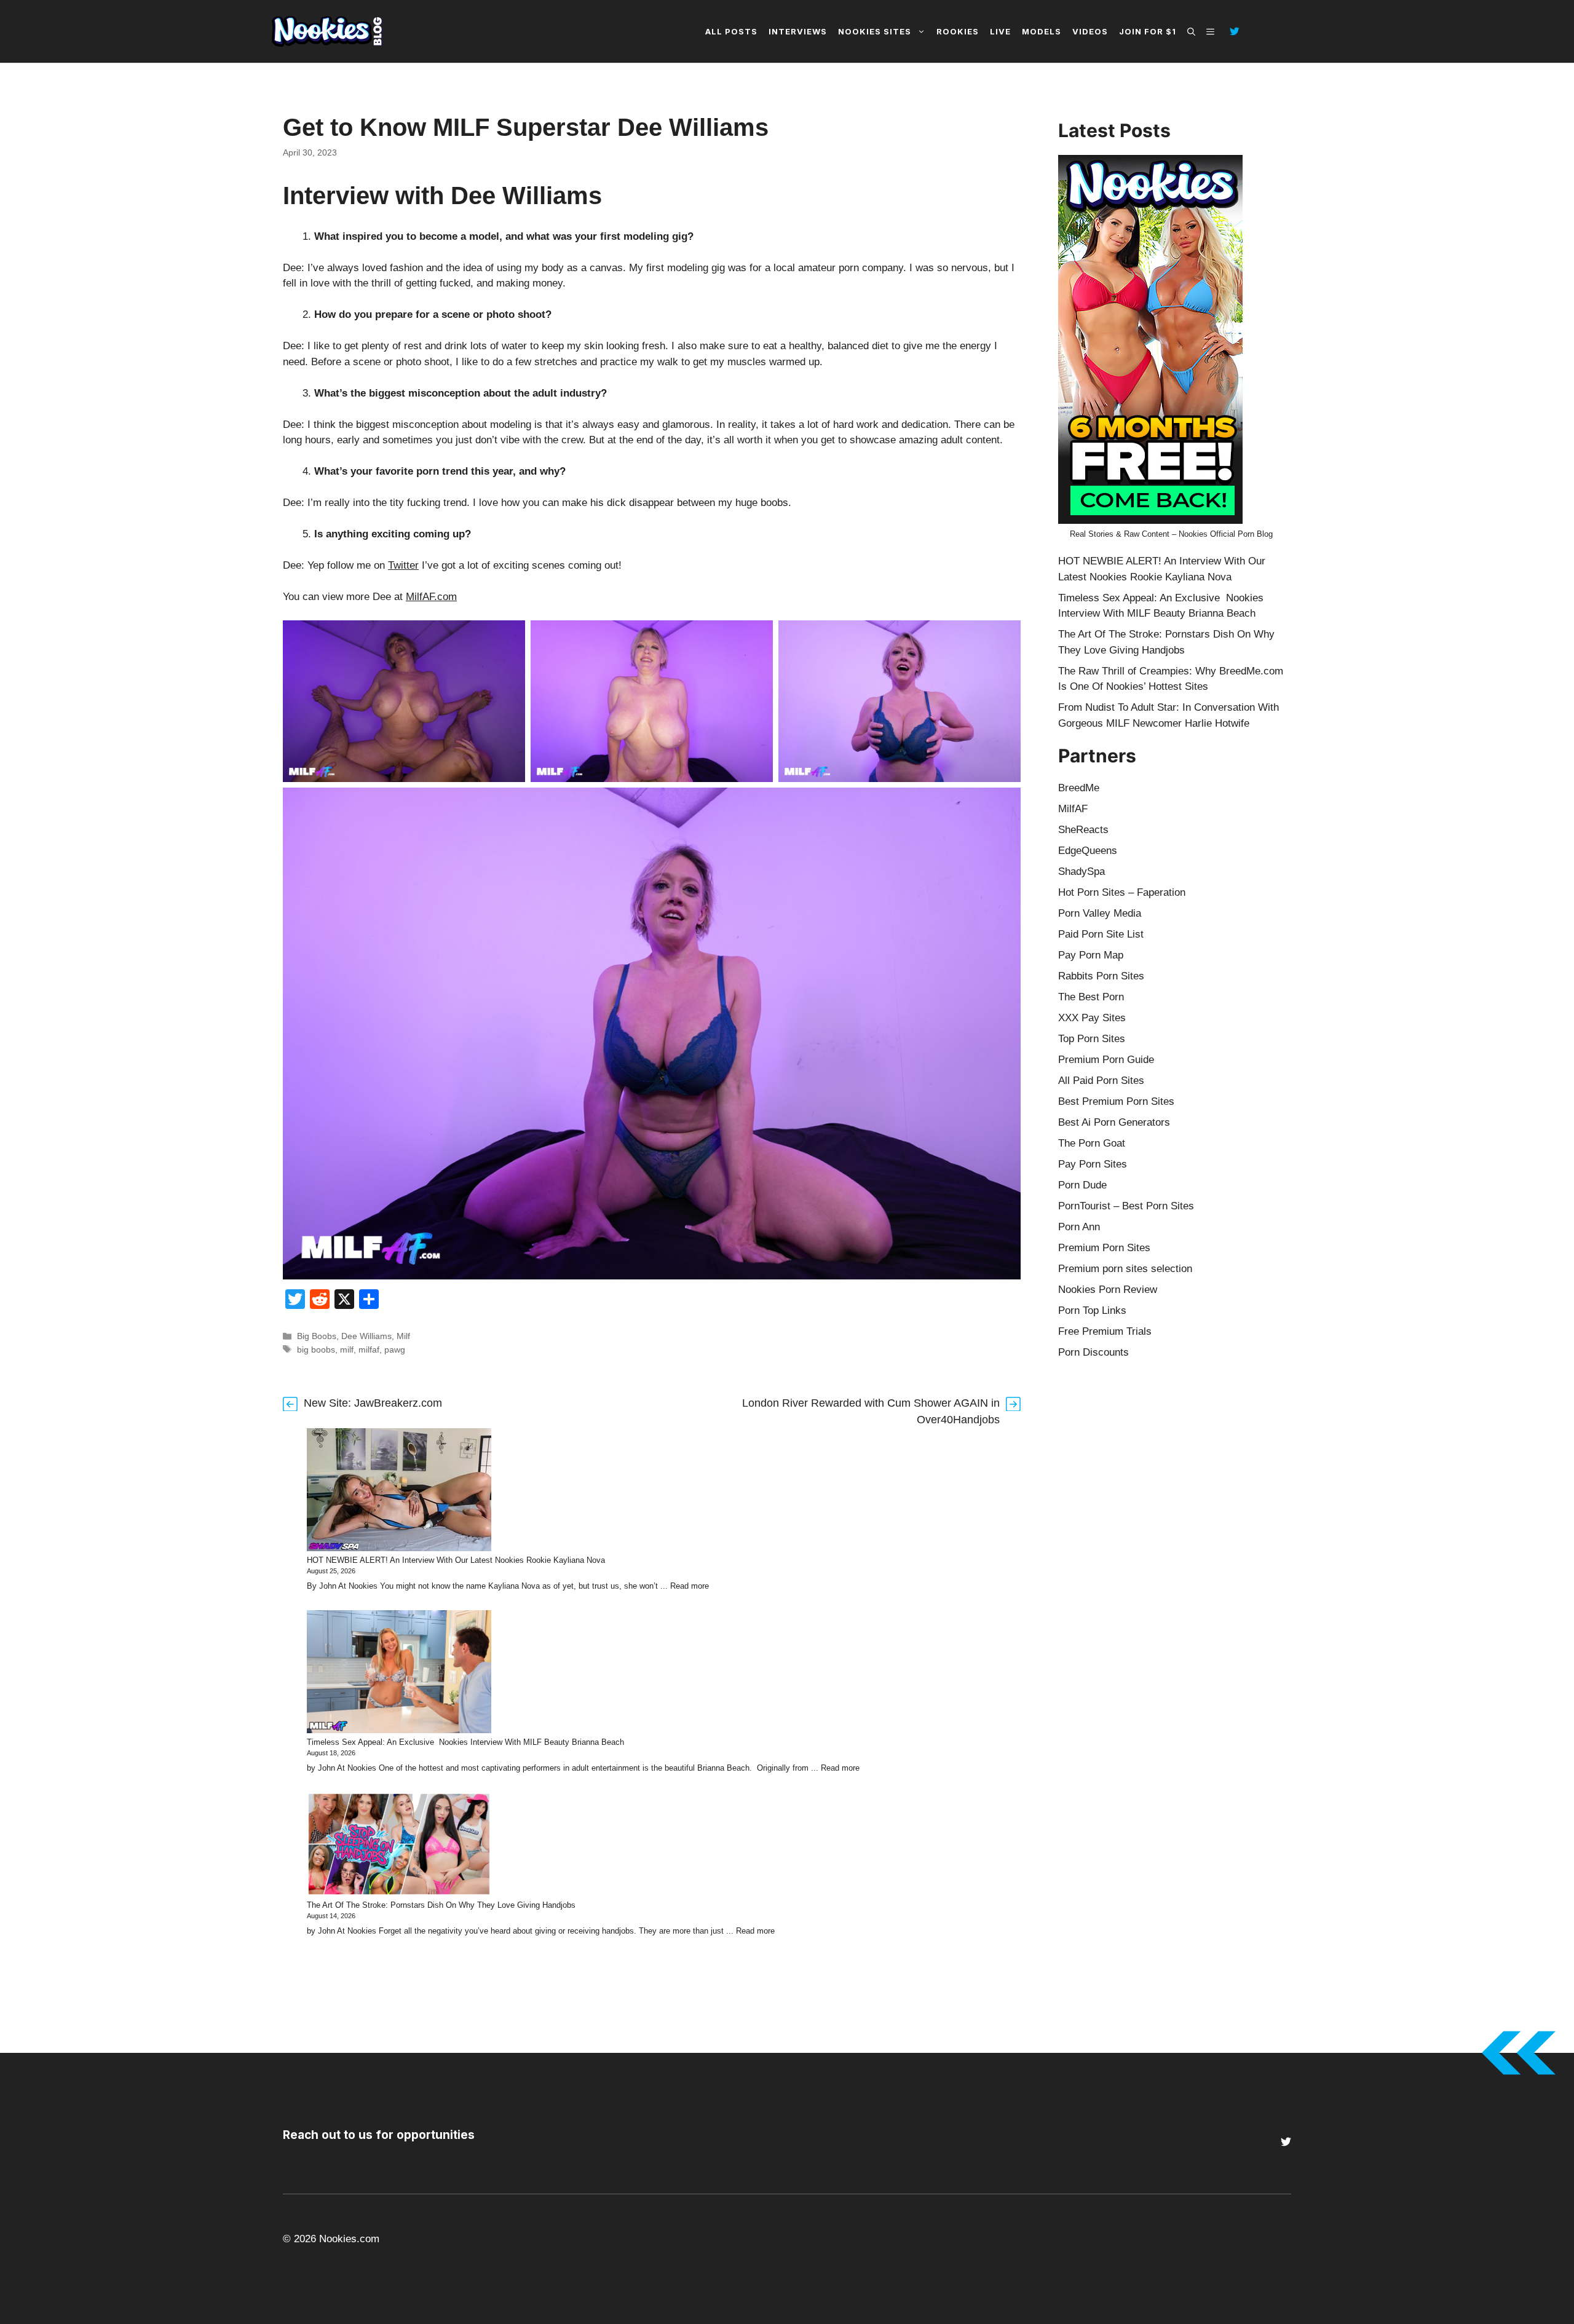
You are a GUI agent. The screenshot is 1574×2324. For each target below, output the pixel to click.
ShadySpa (1082, 871)
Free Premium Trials (1105, 1331)
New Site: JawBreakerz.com (373, 1403)
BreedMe (1079, 788)
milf (347, 1350)
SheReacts (1083, 830)
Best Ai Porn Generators (1114, 1122)
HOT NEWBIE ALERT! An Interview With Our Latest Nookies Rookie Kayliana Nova (456, 1560)
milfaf (369, 1350)
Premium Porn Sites (1104, 1248)
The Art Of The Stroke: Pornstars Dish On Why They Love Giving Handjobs (441, 1905)
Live (1000, 31)
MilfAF (1073, 809)
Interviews (798, 31)
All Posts (731, 31)
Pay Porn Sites (1093, 1164)
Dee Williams (366, 1336)
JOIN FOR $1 (1148, 31)
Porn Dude (1082, 1185)
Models (1042, 31)
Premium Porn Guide (1106, 1060)
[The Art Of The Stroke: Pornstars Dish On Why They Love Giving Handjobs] (399, 1846)
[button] (1191, 31)
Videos (1090, 31)
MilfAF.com (431, 597)
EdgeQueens (1088, 851)
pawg (395, 1350)
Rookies (958, 31)
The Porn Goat (1092, 1143)
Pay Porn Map (1091, 955)
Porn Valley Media (1100, 913)
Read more (690, 1586)
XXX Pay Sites (1092, 1018)
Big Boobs (317, 1336)
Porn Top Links (1092, 1310)
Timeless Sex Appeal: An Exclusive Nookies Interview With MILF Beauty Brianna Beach (465, 1742)
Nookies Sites (875, 31)
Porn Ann (1079, 1227)
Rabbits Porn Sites (1101, 976)
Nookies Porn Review (1108, 1290)
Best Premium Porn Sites (1116, 1101)
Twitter (403, 565)
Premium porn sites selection (1125, 1269)
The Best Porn (1091, 997)
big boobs (316, 1350)
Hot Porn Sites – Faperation (1122, 892)
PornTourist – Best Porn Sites (1126, 1206)
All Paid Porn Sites (1101, 1081)
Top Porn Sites (1092, 1039)
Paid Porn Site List (1101, 934)
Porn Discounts (1093, 1352)
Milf (403, 1336)
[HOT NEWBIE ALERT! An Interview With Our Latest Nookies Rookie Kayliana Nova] (399, 1492)
